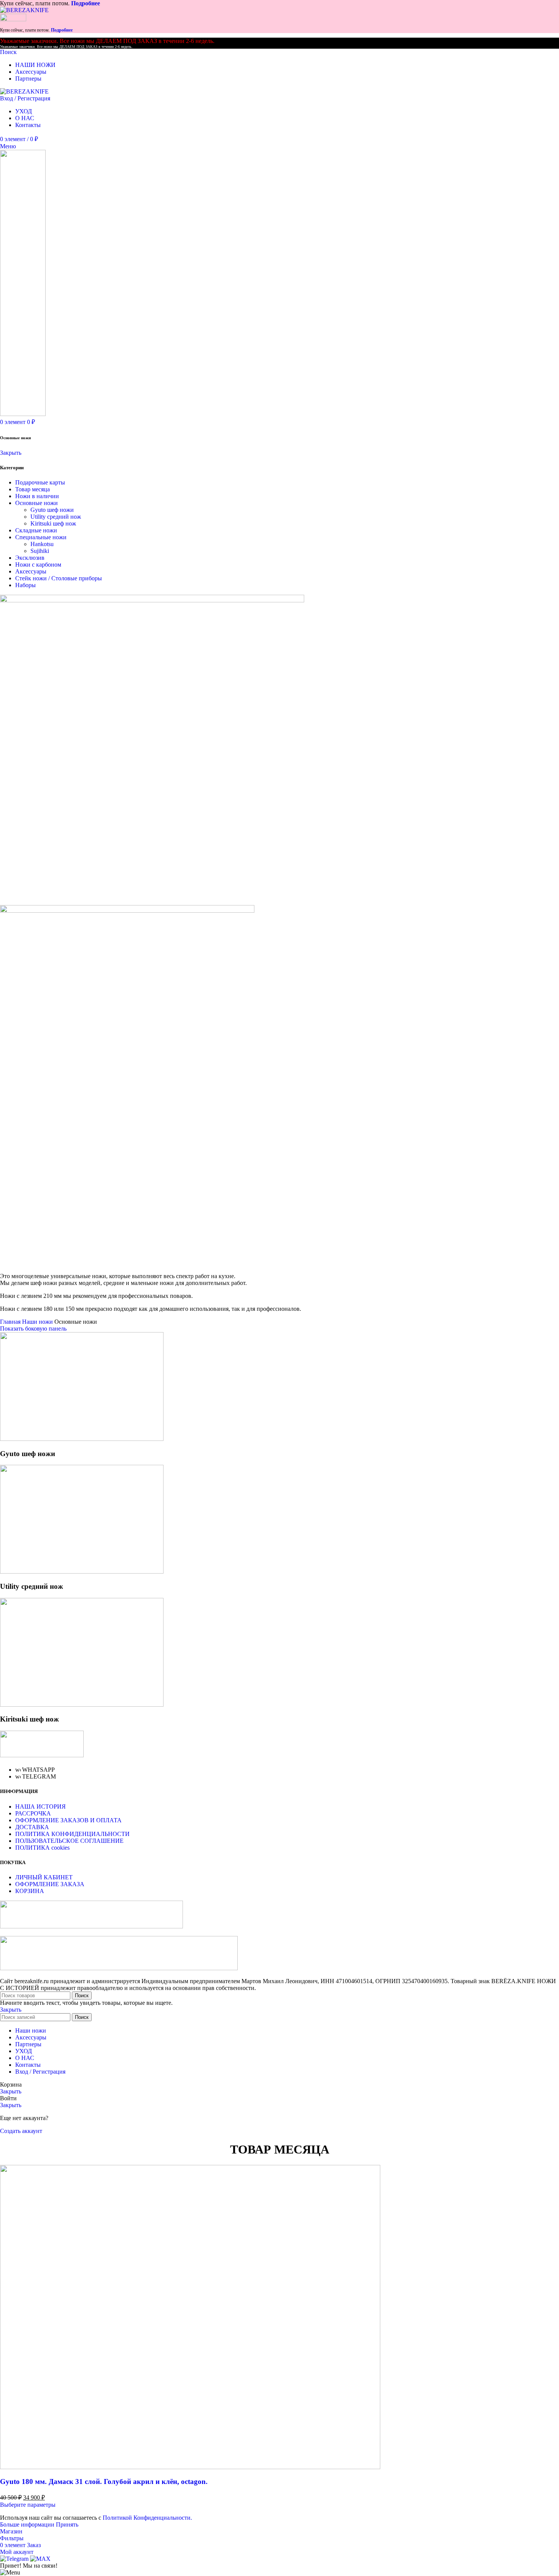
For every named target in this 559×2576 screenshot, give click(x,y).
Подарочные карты (40, 482)
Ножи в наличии (37, 496)
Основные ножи (37, 503)
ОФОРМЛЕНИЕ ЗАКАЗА (50, 1884)
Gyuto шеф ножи (52, 510)
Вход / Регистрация (40, 2072)
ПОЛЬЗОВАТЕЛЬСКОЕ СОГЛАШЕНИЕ (69, 1841)
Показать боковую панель (33, 1328)
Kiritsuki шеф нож (53, 523)
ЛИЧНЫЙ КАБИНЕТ (44, 1877)
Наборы (25, 585)
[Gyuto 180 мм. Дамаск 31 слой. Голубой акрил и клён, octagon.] (190, 2467)
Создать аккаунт (21, 2131)
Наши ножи (38, 1322)
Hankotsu (42, 544)
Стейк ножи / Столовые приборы (59, 578)
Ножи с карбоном (38, 565)
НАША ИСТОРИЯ (40, 1807)
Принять (67, 2524)
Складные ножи (36, 530)
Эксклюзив (30, 558)
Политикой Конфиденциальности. (147, 2518)
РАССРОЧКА (33, 1813)
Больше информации (28, 2524)
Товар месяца (33, 489)
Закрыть (11, 453)
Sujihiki (40, 551)
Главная (11, 1322)
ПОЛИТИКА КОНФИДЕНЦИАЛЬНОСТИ (72, 1834)
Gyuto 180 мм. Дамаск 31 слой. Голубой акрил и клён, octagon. (104, 2482)
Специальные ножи (41, 537)
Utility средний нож (56, 517)
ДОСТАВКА (32, 1827)
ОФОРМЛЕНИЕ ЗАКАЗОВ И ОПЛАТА (68, 1820)
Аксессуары (31, 571)
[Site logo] (24, 10)
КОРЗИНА (30, 1891)
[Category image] (82, 1439)
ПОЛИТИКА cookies (42, 1848)
